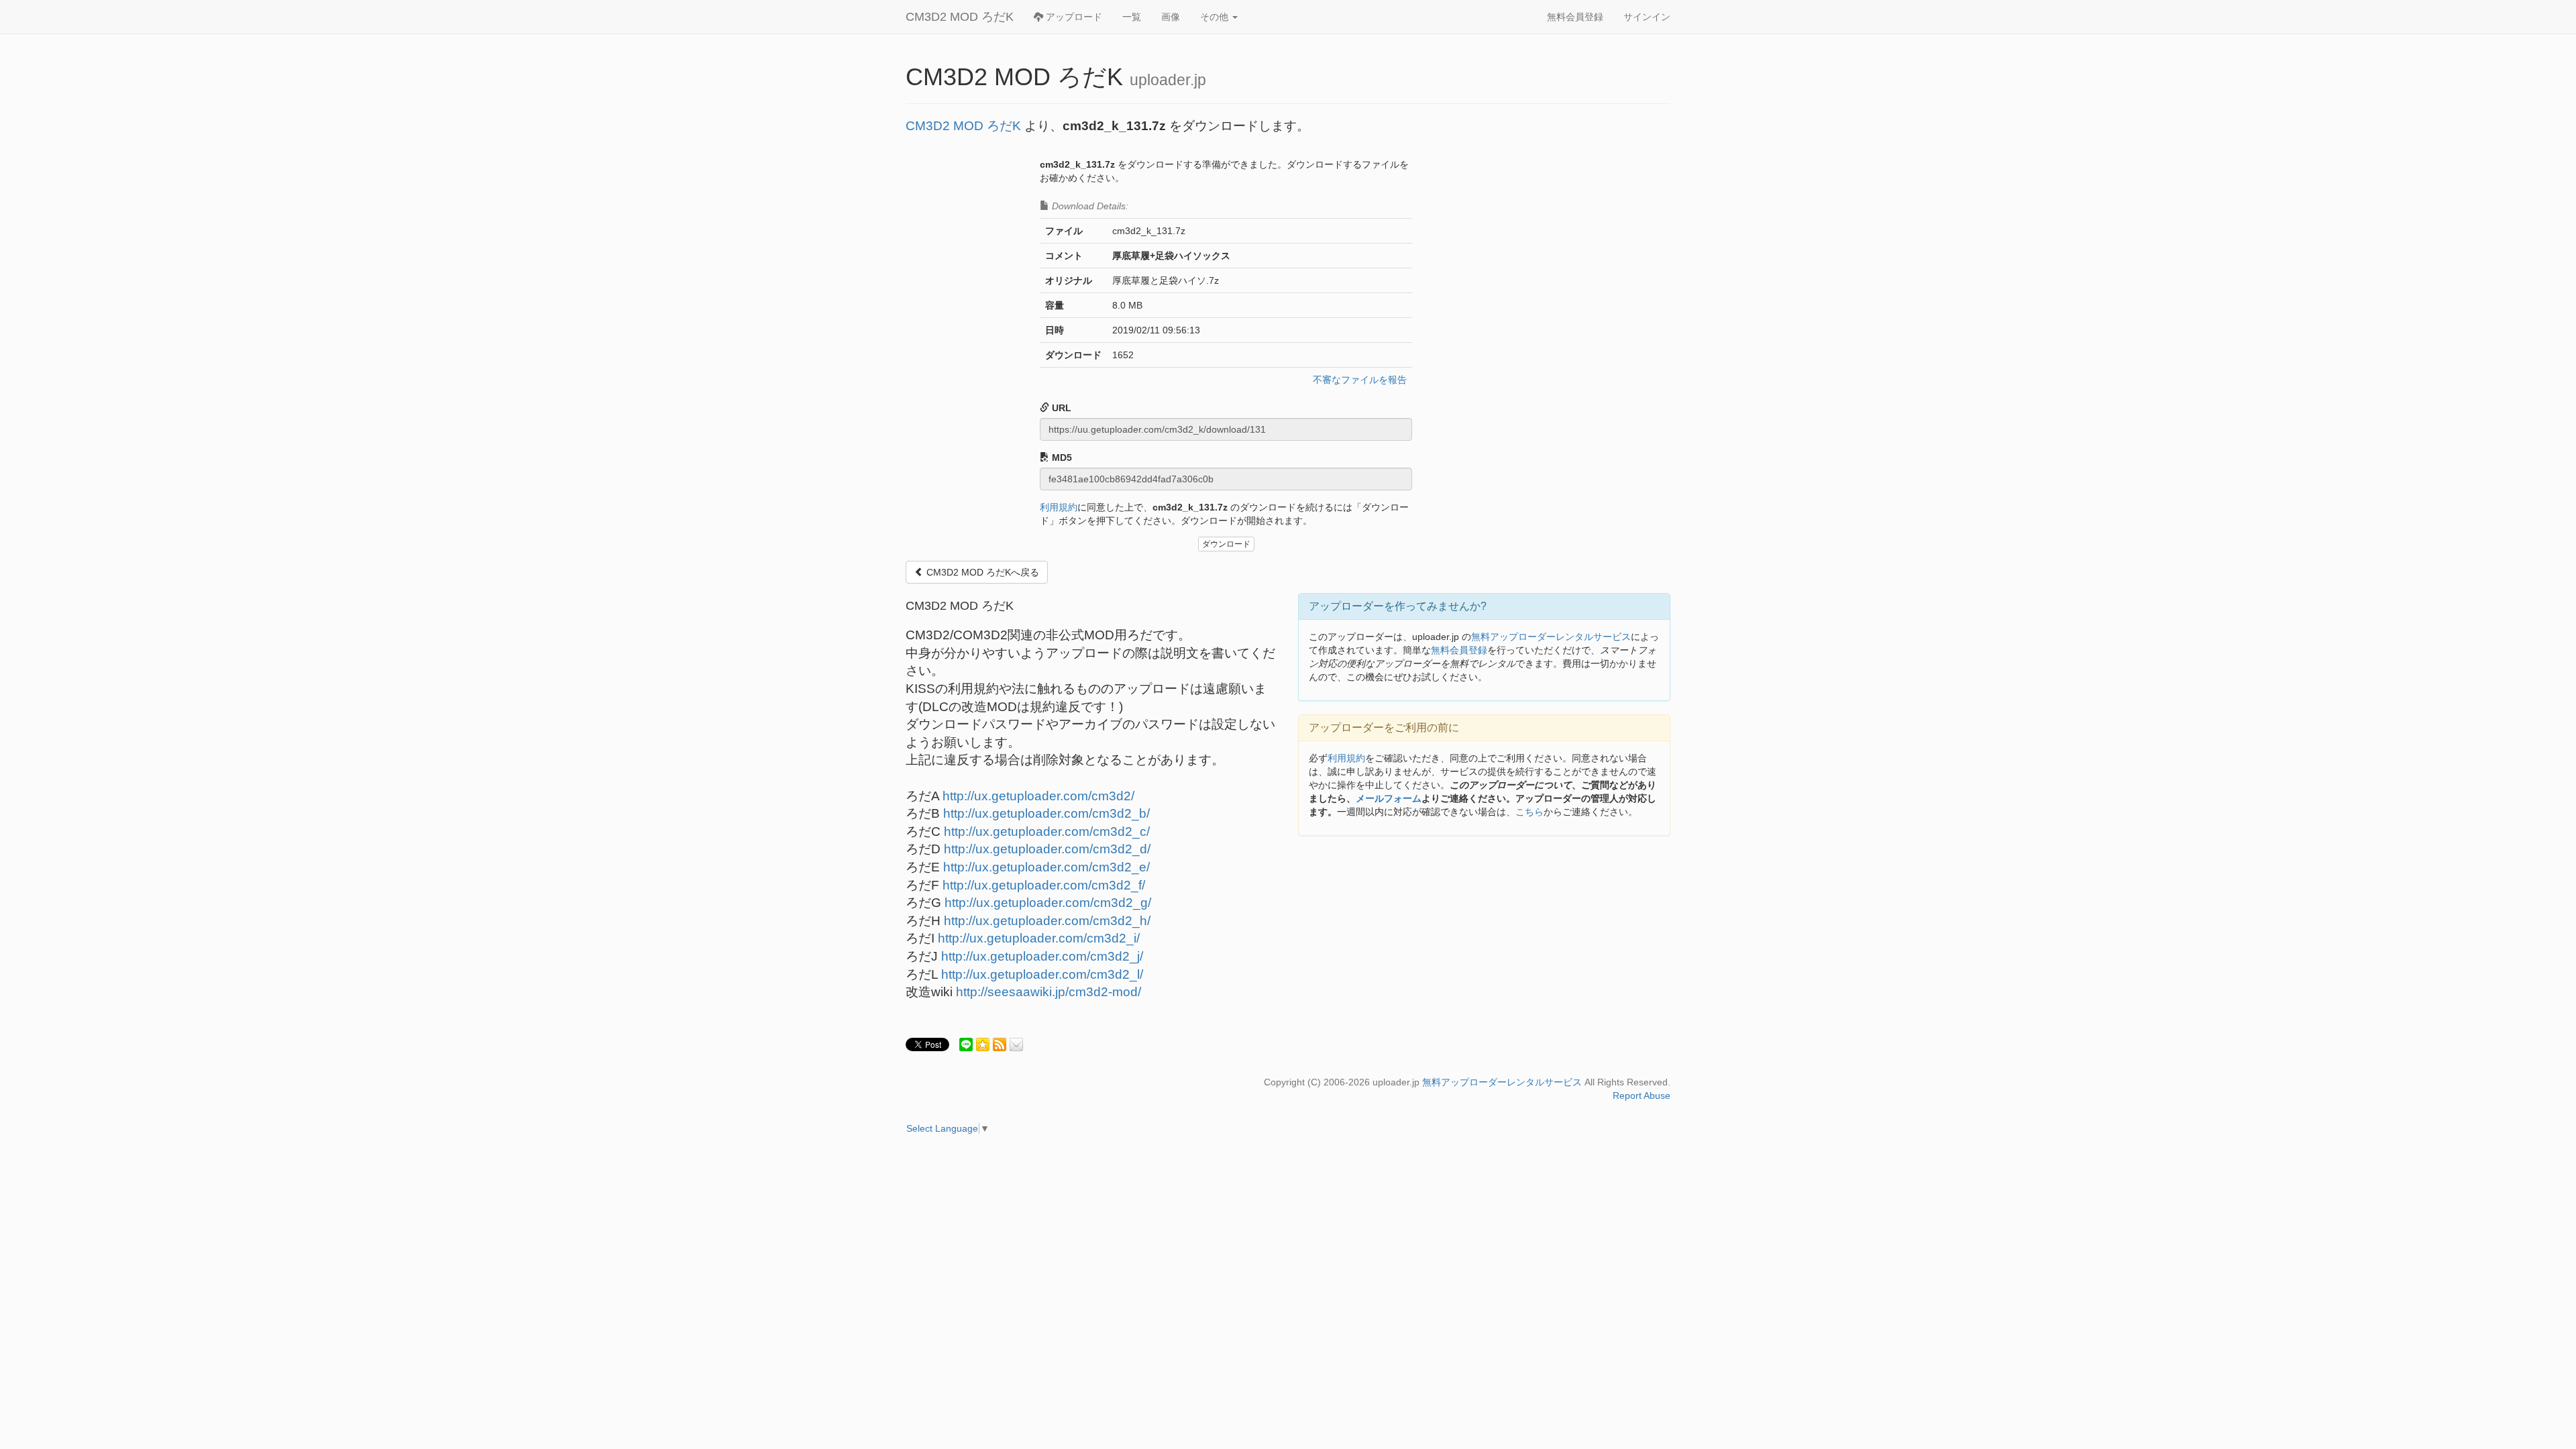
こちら (1529, 812)
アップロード (1073, 17)
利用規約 (1059, 507)
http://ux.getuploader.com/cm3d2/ (1038, 796)
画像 (1171, 17)
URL (1060, 408)
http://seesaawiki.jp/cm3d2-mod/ (1049, 992)
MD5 (1061, 458)
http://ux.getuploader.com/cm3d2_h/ (1047, 921)
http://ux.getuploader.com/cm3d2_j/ (1042, 956)
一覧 (1132, 17)
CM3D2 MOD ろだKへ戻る (981, 572)
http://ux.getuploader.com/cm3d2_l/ (1042, 974)
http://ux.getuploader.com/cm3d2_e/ (1046, 867)
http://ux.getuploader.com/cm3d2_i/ (1039, 938)
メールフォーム (1389, 798)
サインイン (1647, 17)
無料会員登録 (1575, 17)
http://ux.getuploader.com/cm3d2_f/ (1044, 885)
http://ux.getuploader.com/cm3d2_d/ (1047, 849)
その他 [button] (1216, 17)
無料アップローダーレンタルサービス (1551, 637)
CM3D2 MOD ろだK (960, 17)
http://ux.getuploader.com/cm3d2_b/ (1046, 813)
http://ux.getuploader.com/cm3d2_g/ (1048, 903)
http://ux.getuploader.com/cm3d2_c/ (1047, 831)
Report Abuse (1642, 1095)
